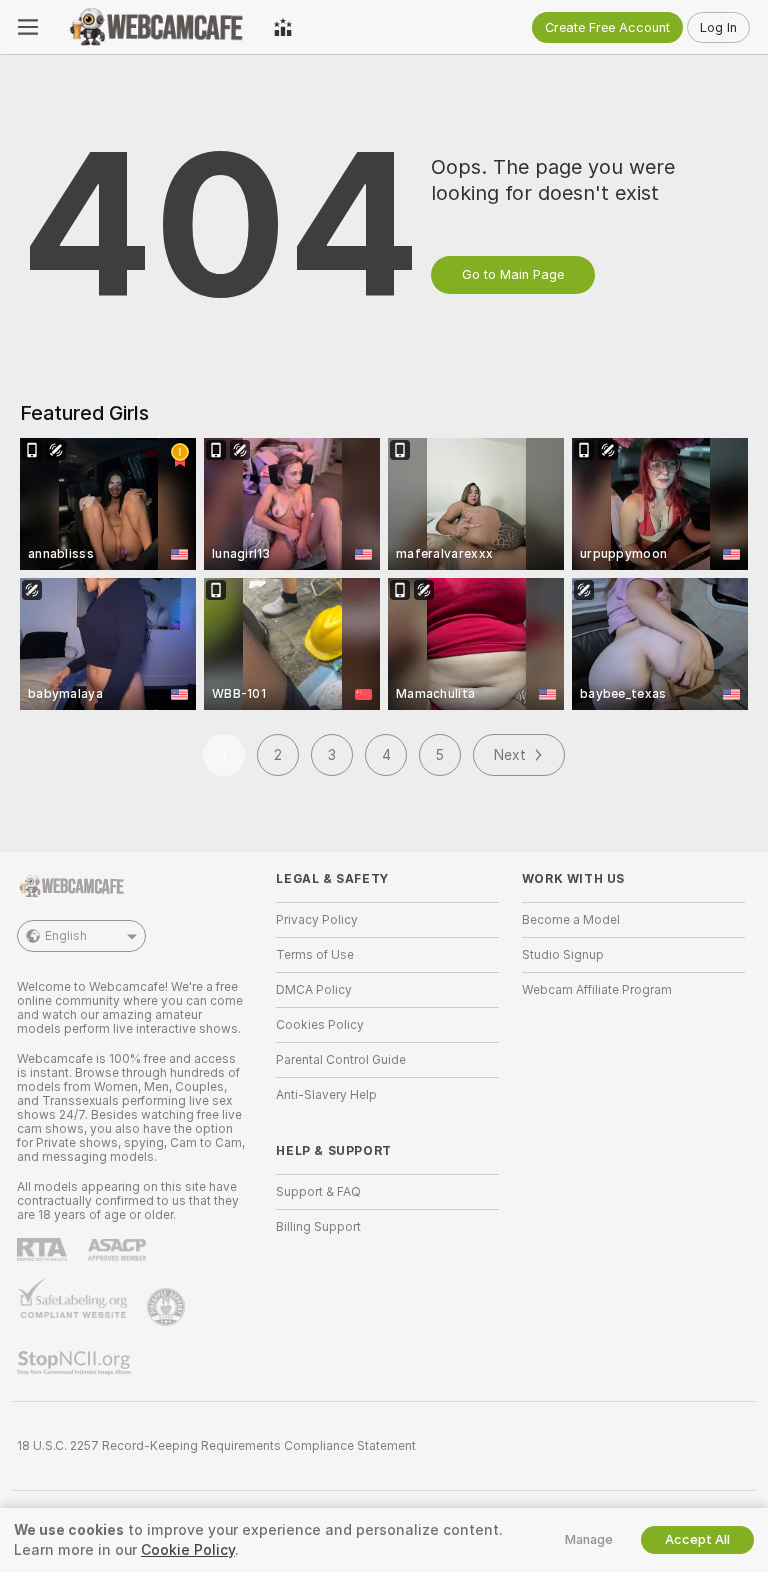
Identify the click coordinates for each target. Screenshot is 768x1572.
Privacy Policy (317, 920)
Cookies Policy (320, 1025)
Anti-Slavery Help (326, 1095)
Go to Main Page (513, 274)
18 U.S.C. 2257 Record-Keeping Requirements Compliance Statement (216, 1446)
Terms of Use (315, 955)
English (66, 936)
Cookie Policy (188, 1550)
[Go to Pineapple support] (168, 1307)
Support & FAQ (318, 1192)
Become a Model (571, 920)
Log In (718, 27)
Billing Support (318, 1227)
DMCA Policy (314, 990)
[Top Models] (283, 27)
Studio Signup (563, 955)
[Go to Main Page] (156, 27)
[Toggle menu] (28, 27)
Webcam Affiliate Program (597, 990)
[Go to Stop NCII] (76, 1363)
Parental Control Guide (341, 1060)
